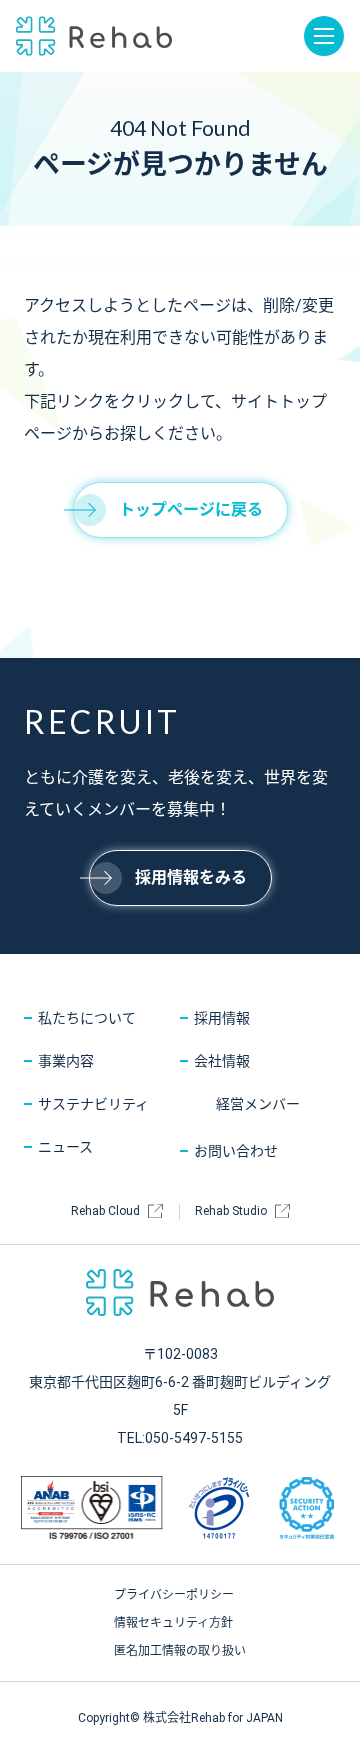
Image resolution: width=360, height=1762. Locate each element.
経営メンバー (258, 1104)
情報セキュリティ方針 (173, 1623)
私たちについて (87, 1018)
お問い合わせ (236, 1151)
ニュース (65, 1147)
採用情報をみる (191, 877)
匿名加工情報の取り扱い (180, 1651)
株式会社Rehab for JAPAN (94, 36)
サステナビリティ (93, 1104)
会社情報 (222, 1061)
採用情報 (222, 1018)
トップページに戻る (191, 509)
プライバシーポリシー (174, 1595)
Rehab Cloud (105, 1211)
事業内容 (66, 1061)
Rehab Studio (231, 1211)
